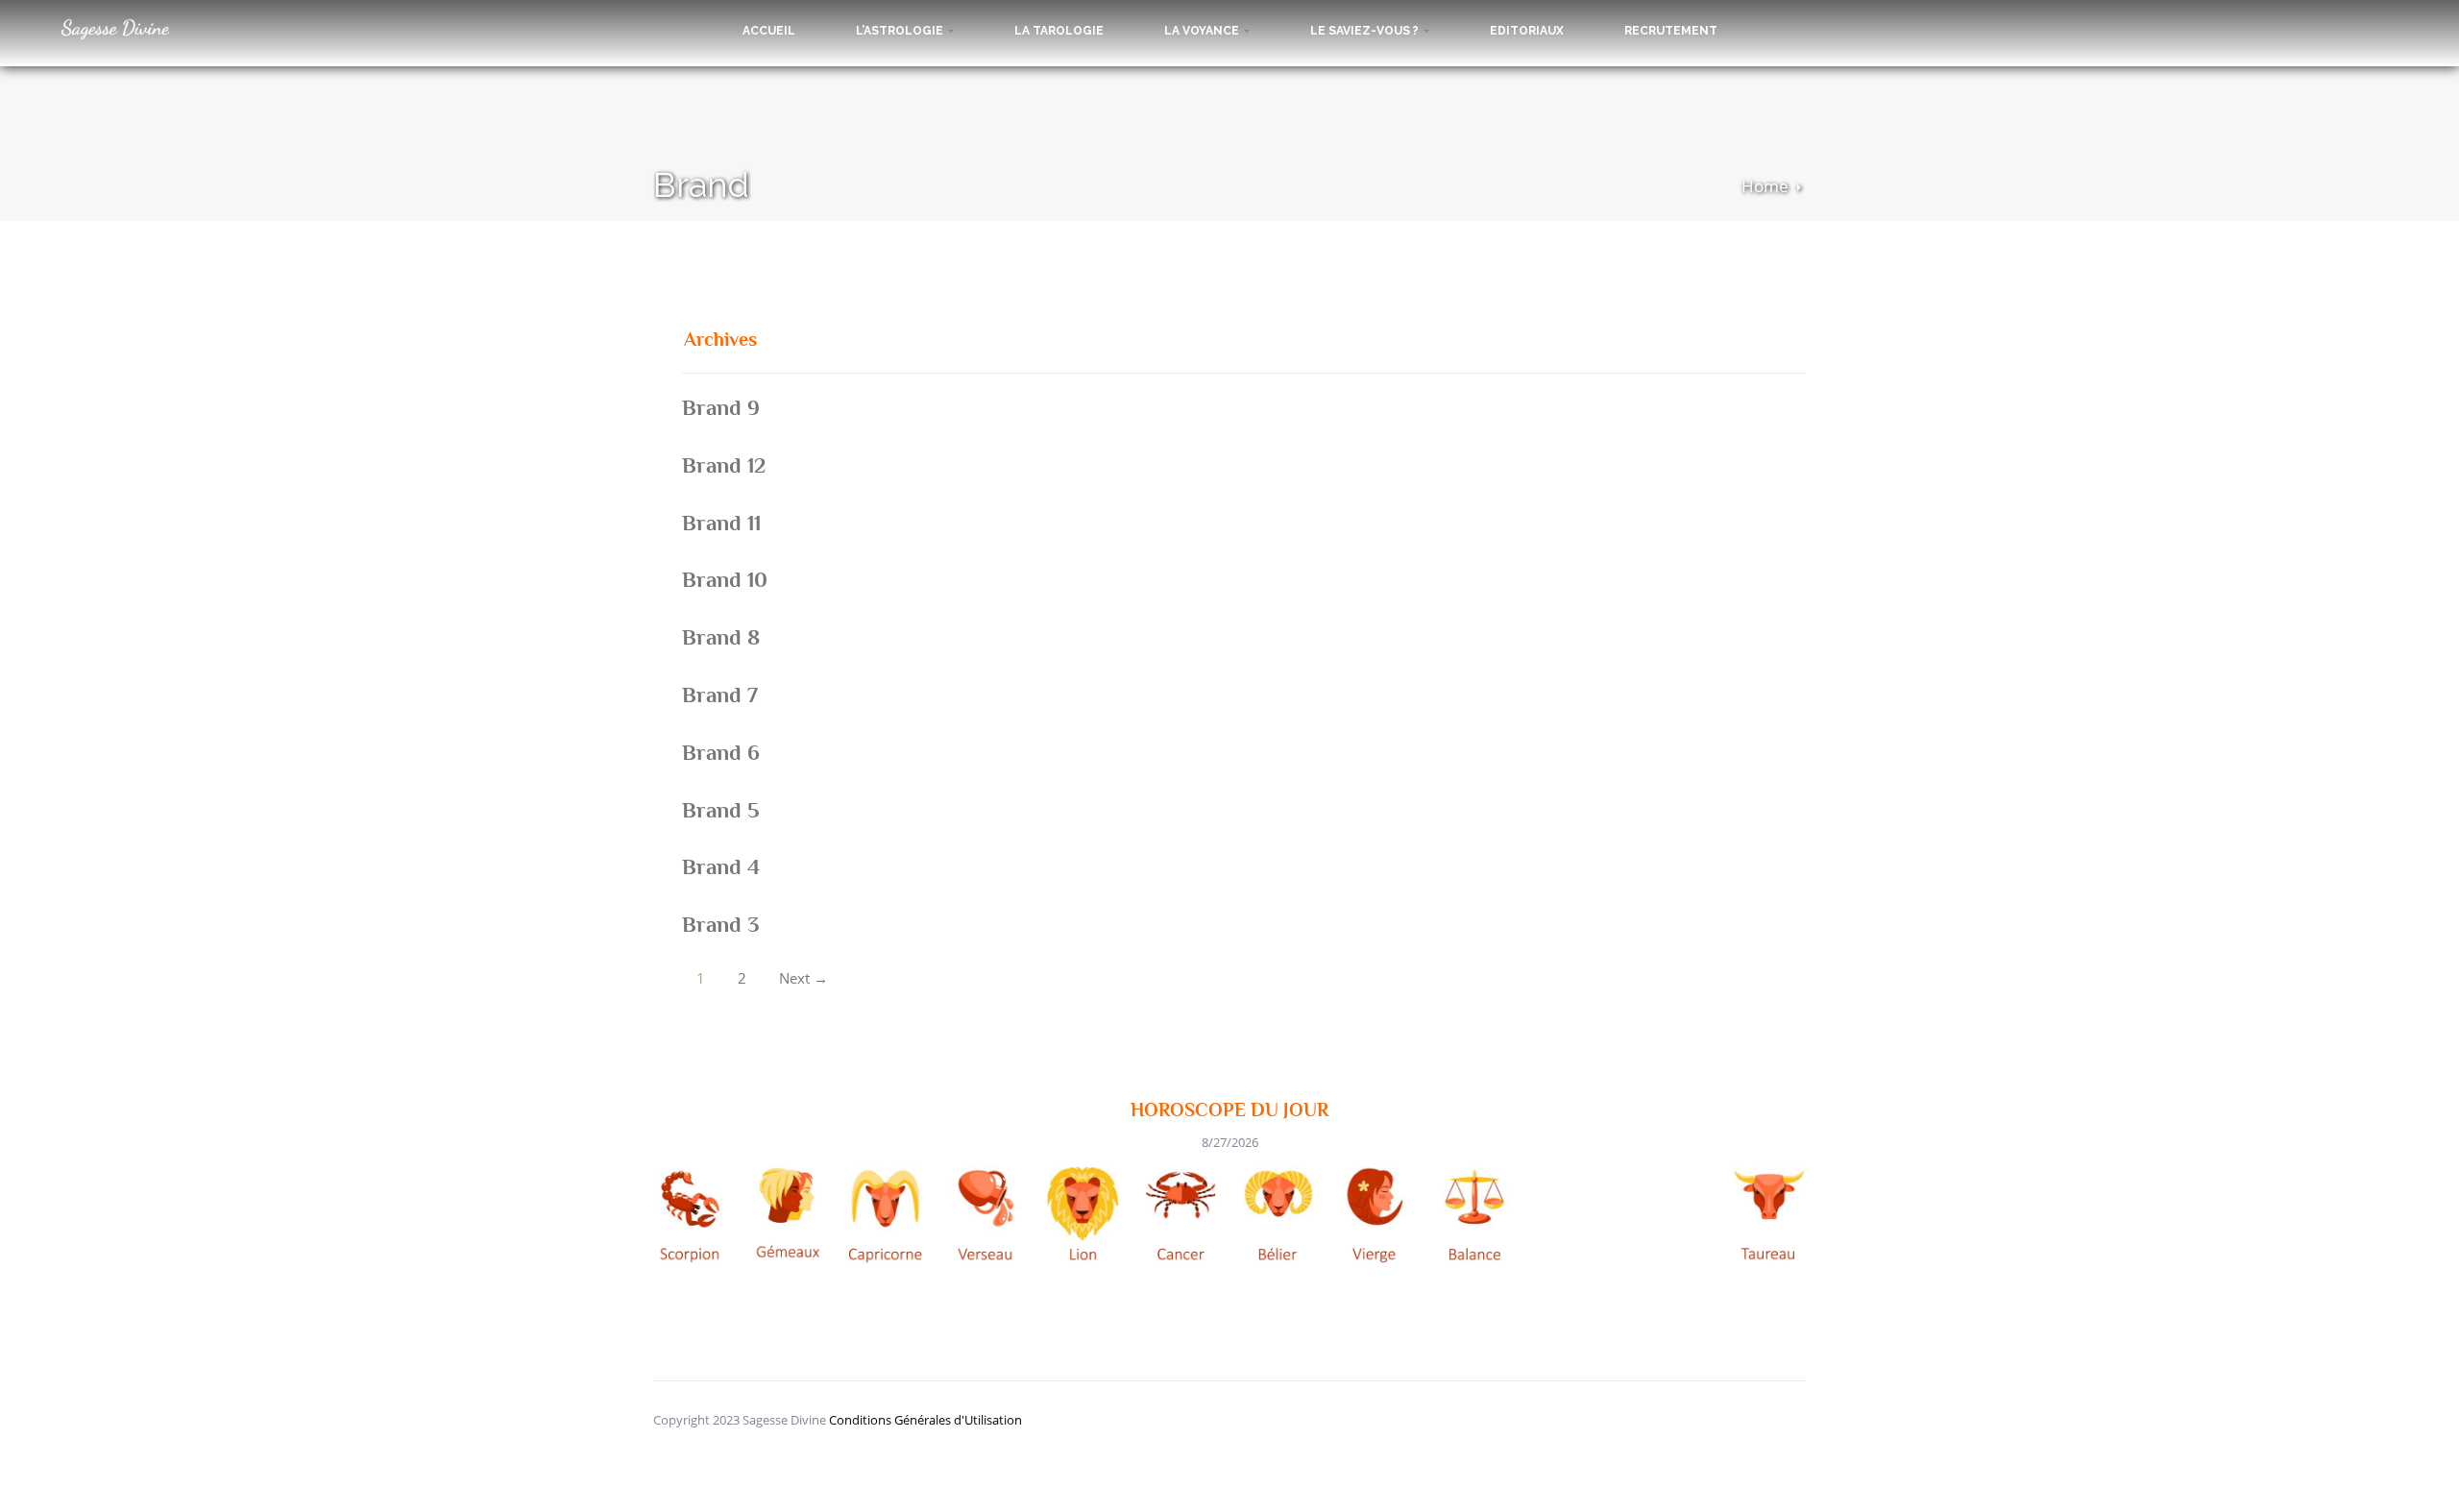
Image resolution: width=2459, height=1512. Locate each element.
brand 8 (721, 637)
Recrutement (1671, 31)
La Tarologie (1059, 31)
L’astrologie (901, 31)
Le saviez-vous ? (1366, 31)
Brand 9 (721, 407)
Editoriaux (1527, 31)
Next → (803, 978)
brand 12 (724, 465)
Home (1765, 186)
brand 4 (721, 866)
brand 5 (721, 810)
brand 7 (720, 695)
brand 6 (721, 752)
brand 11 (721, 523)
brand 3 (720, 924)
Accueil (769, 31)
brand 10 (725, 579)
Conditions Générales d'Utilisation (925, 1420)
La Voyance (1203, 31)
